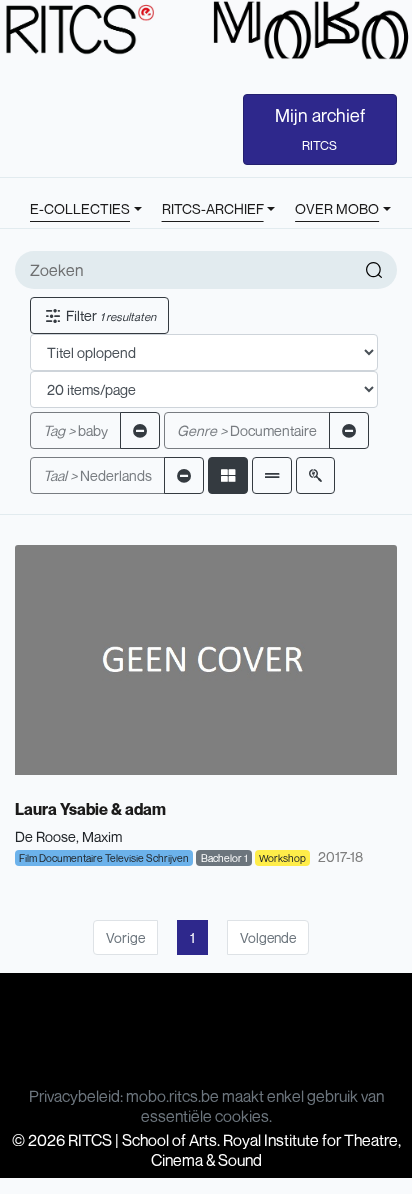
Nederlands (97, 475)
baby (75, 430)
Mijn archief (320, 129)
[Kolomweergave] (228, 475)
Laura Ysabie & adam (90, 809)
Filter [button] (109, 315)
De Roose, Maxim (68, 836)
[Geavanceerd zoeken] (315, 475)
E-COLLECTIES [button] (80, 208)
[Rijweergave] (272, 475)
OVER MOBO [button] (337, 208)
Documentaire (247, 430)
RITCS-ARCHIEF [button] (213, 208)
